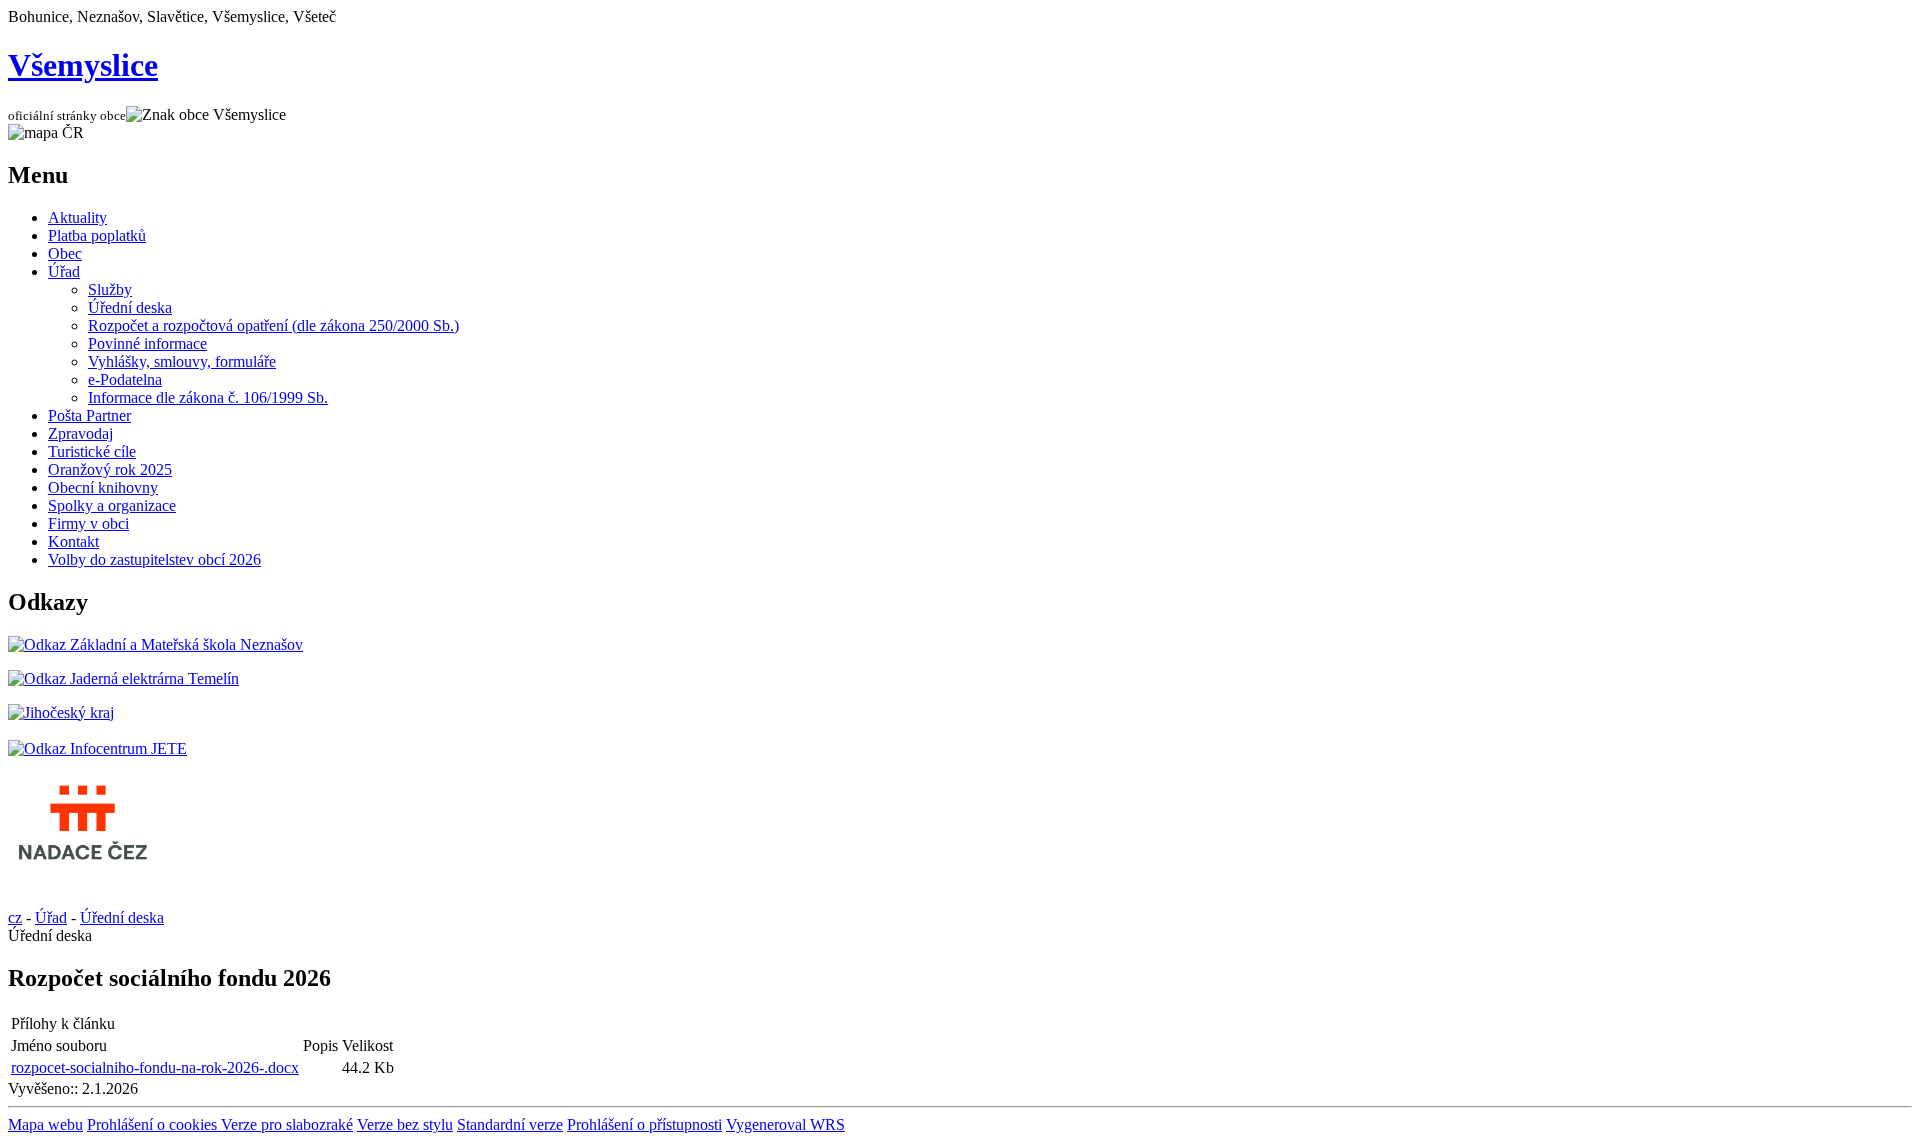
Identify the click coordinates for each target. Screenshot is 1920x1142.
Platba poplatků (97, 235)
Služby (110, 289)
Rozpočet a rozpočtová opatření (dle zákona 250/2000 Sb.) (273, 325)
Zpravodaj (80, 433)
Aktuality (77, 217)
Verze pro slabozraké (287, 1124)
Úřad (64, 271)
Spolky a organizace (112, 505)
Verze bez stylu (405, 1124)
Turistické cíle (92, 451)
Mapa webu (45, 1124)
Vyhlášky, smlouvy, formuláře (182, 361)
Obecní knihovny (103, 487)
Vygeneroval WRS (785, 1124)
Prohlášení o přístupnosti (644, 1124)
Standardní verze (510, 1124)
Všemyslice (83, 65)
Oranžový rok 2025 (110, 469)
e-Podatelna (125, 379)
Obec (65, 253)
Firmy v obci (88, 523)
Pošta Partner (89, 415)
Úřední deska (130, 307)
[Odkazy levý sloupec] (155, 644)
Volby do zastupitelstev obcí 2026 (154, 559)
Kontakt (73, 541)
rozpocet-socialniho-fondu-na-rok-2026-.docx (155, 1067)
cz (15, 917)
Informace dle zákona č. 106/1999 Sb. (208, 397)
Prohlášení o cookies (154, 1124)
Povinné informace (147, 343)
